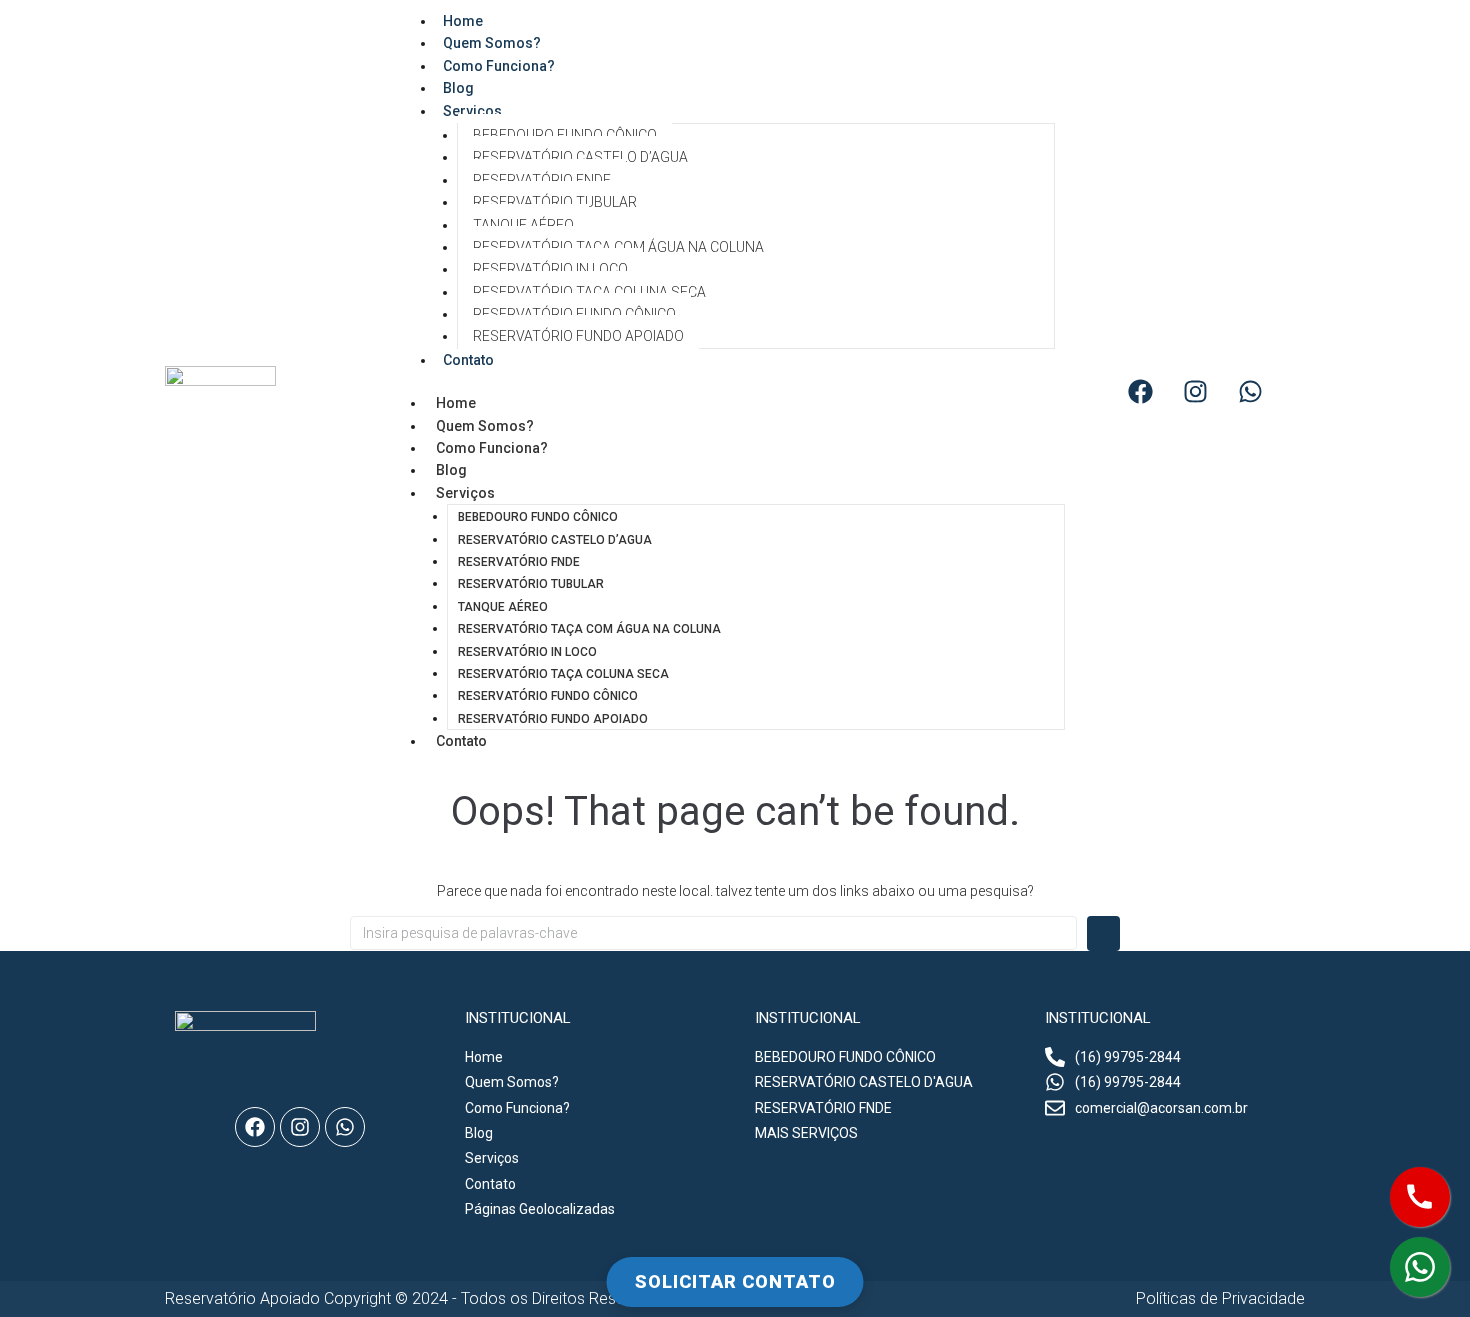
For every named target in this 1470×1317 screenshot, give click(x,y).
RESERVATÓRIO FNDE (542, 180)
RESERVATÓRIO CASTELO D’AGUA (580, 157)
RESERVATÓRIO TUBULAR (555, 202)
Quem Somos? (485, 426)
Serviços (472, 111)
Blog (451, 470)
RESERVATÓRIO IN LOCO (550, 269)
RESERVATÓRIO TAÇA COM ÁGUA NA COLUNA (618, 247)
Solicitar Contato (735, 1281)
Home (456, 403)
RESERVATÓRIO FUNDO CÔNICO (574, 314)
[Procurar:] (713, 933)
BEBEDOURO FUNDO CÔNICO (565, 135)
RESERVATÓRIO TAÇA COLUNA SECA (589, 292)
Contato (468, 360)
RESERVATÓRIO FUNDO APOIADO (578, 336)
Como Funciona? (499, 66)
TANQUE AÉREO (523, 225)
